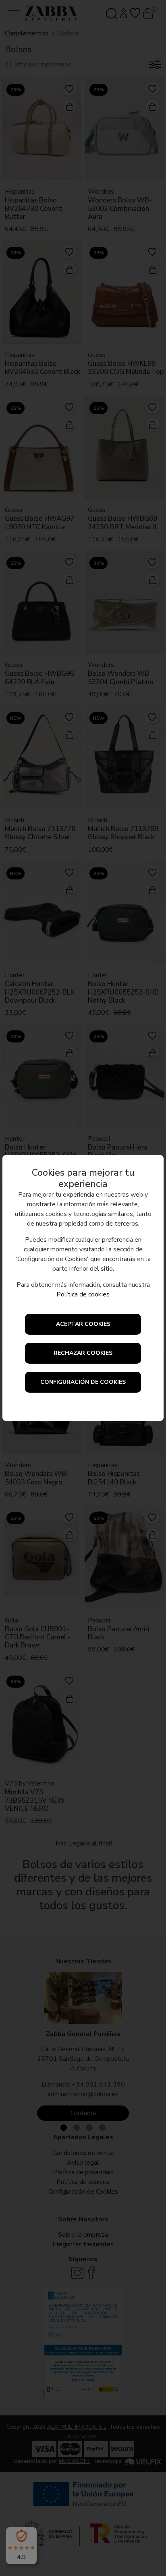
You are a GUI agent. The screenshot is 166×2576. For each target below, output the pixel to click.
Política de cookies (83, 1294)
